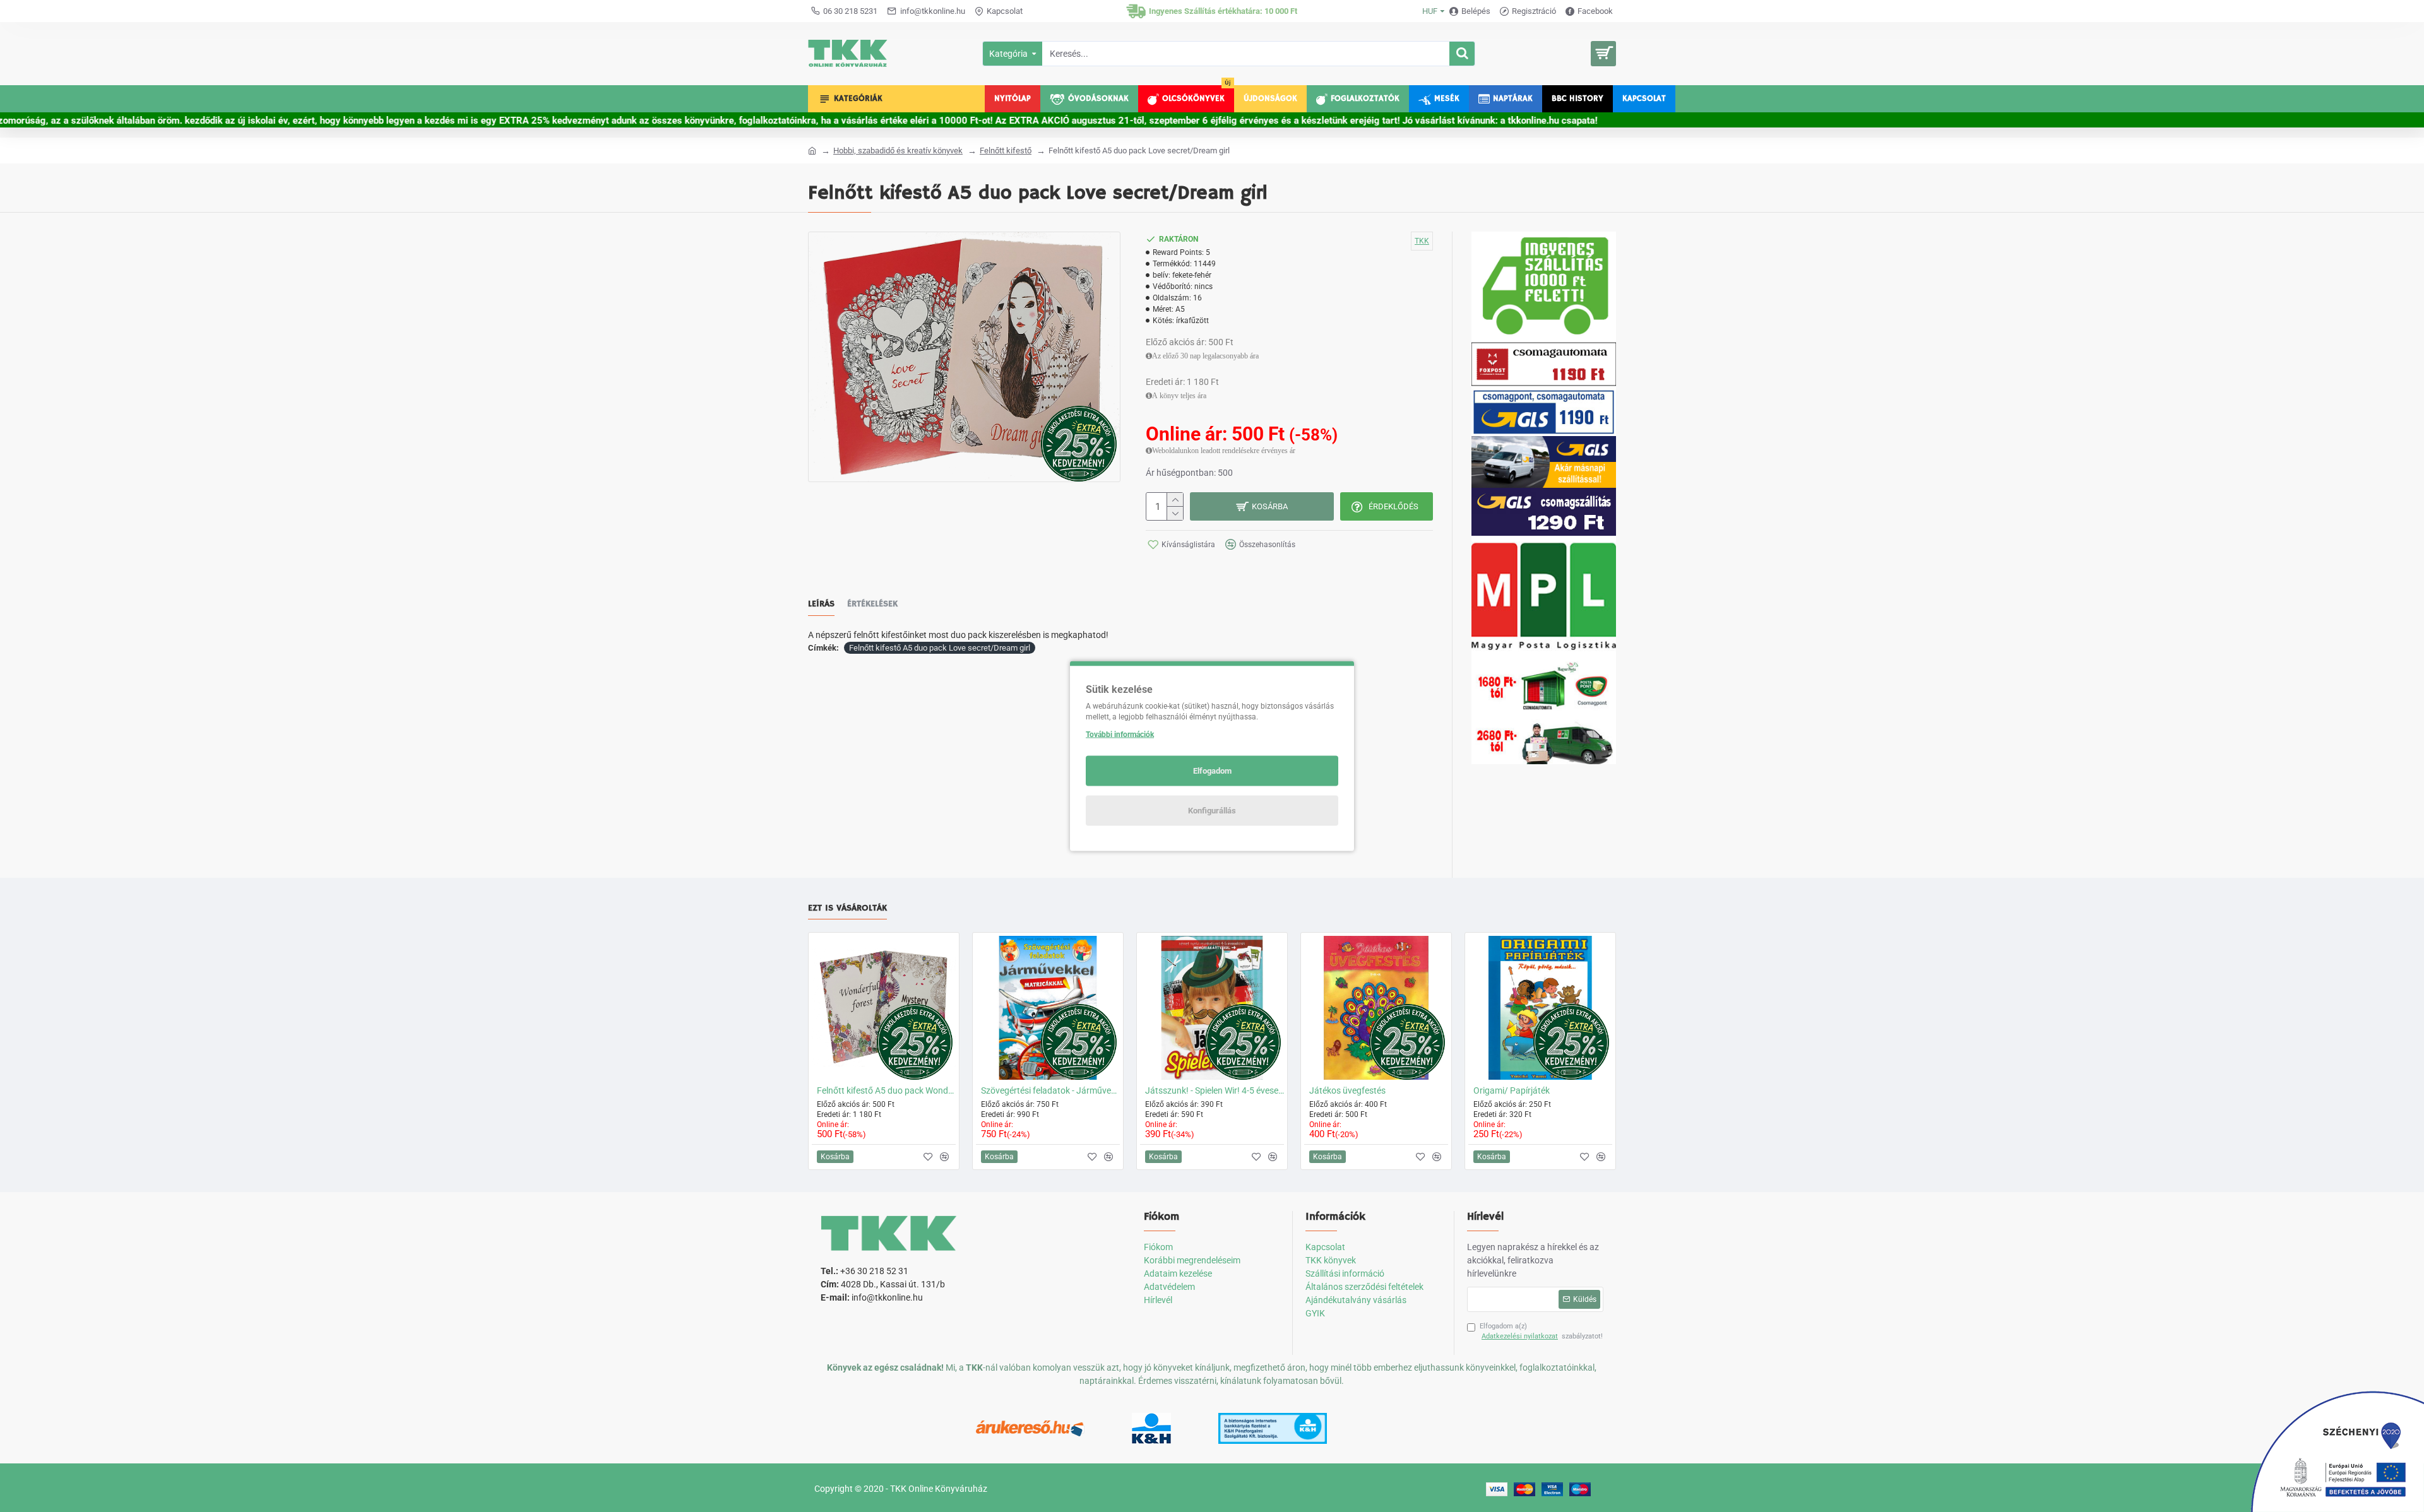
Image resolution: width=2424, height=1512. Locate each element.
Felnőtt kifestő (1006, 151)
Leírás (821, 604)
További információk (1120, 735)
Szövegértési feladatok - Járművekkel (1050, 1090)
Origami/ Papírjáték (1512, 1090)
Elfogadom (1212, 771)
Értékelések (872, 604)
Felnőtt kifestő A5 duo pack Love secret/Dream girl (940, 648)
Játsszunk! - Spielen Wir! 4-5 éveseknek (1215, 1090)
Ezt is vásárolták (847, 908)
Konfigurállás (1212, 811)
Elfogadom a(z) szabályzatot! (1541, 1332)
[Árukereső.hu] (1030, 1429)
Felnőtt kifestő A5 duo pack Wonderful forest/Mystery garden (886, 1090)
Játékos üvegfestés (1347, 1090)
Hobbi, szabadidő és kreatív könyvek (898, 151)
